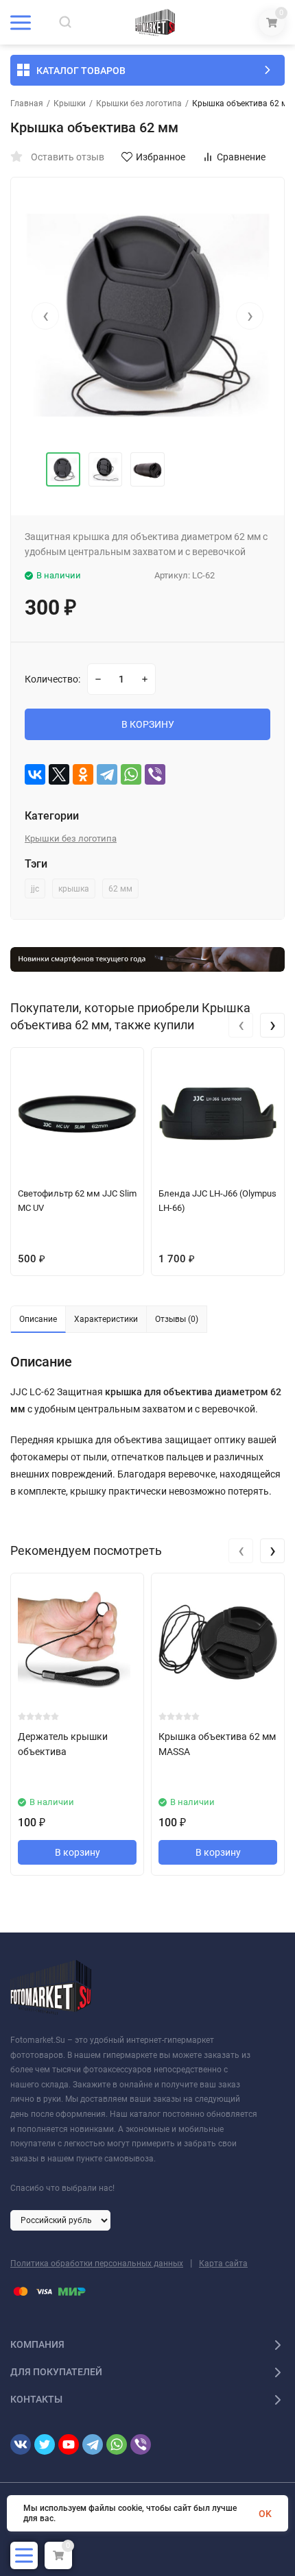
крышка (74, 889)
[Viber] (155, 774)
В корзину (78, 1852)
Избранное (161, 157)
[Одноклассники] (83, 774)
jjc (35, 889)
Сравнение (241, 157)
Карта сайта (223, 2264)
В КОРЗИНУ (148, 724)
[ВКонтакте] (35, 774)
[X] (59, 774)
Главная (27, 103)
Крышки (70, 103)
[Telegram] (107, 774)
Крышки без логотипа (139, 103)
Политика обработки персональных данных (97, 2264)
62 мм (120, 889)
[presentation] (45, 316)
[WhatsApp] (131, 774)
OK (265, 2514)
